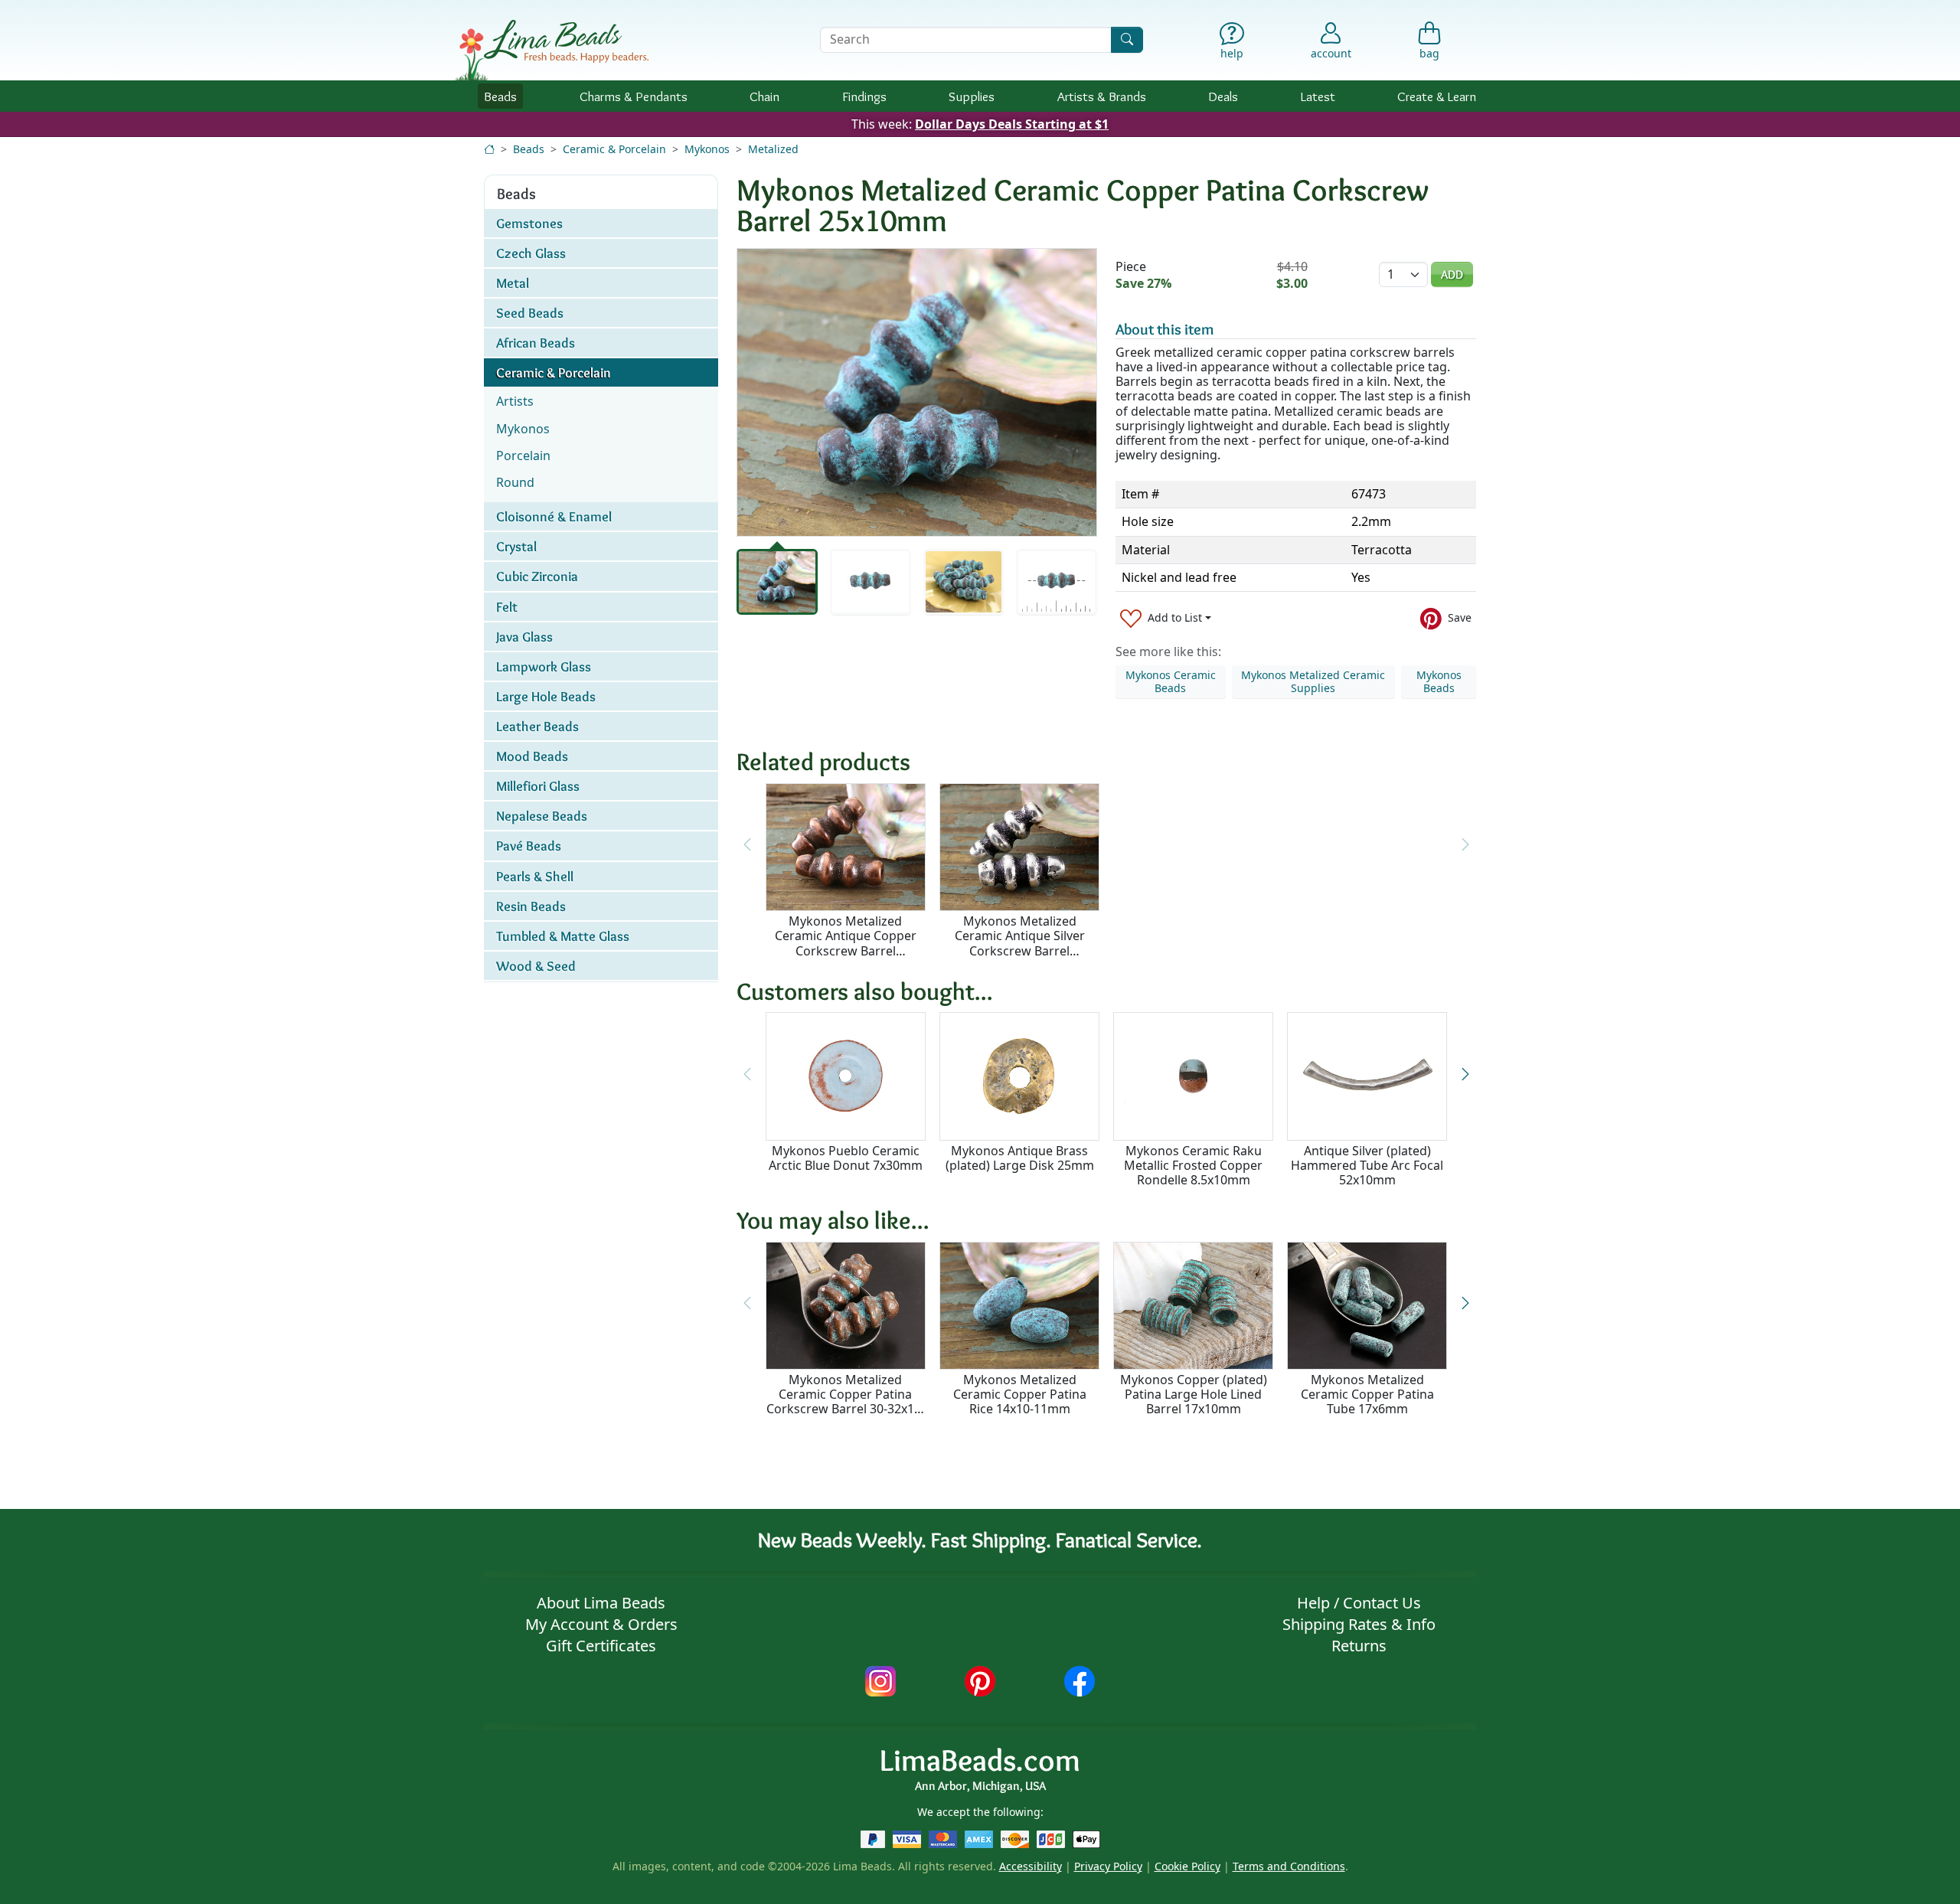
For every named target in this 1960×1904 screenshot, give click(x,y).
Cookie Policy (1187, 1866)
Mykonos (707, 149)
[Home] (489, 149)
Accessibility (1031, 1866)
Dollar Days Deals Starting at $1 (1012, 124)
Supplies (972, 96)
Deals (1223, 96)
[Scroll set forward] (1465, 1074)
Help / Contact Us (1359, 1603)
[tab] (777, 582)
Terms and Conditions (1289, 1866)
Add (1452, 274)
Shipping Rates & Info (1359, 1624)
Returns (1359, 1646)
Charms (634, 96)
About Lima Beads (601, 1603)
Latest (1318, 96)
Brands (1102, 96)
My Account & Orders (601, 1624)
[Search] (1127, 39)
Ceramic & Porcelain (614, 149)
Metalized (773, 149)
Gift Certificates (601, 1646)
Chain (764, 96)
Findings (864, 96)
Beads (500, 96)
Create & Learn (1437, 96)
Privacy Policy (1108, 1866)
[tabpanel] (917, 392)
